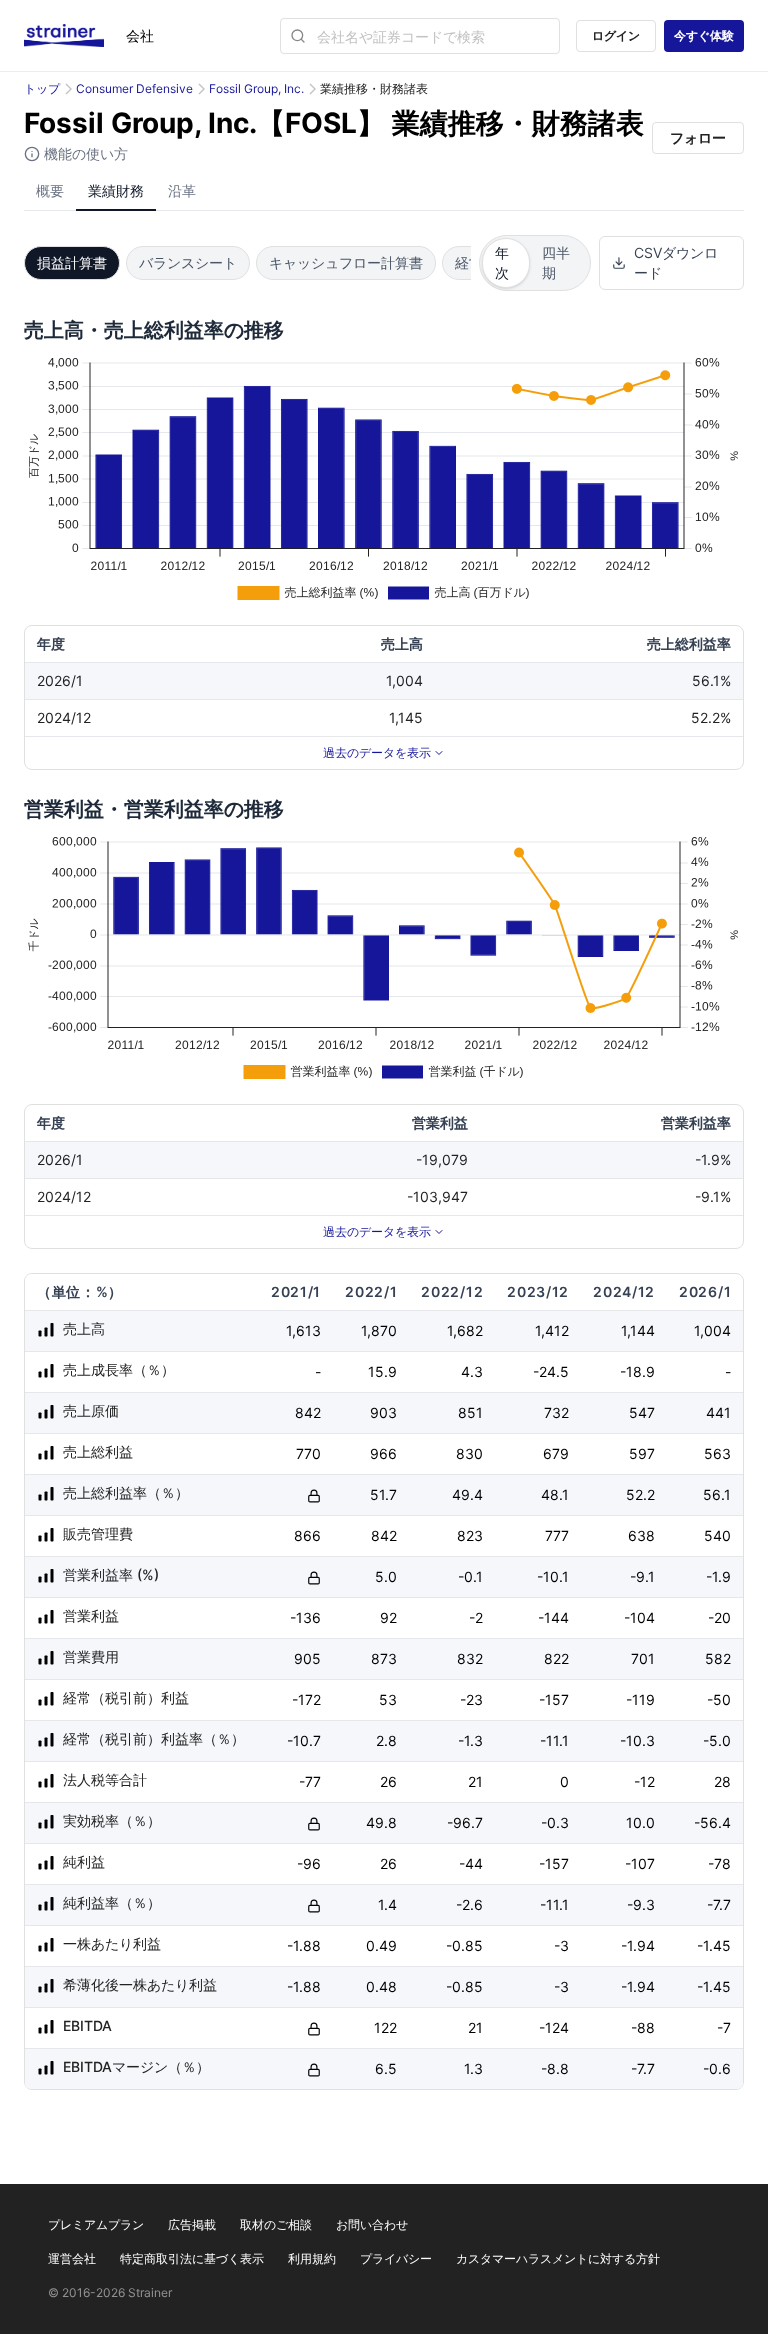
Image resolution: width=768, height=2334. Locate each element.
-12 (644, 1781)
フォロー (698, 137)
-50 (719, 1699)
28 (722, 1781)
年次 (502, 262)
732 (556, 1412)
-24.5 (551, 1371)
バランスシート (188, 262)
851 (470, 1412)
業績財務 (116, 190)
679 (556, 1453)
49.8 (381, 1822)
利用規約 (312, 2258)
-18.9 (637, 1371)
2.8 (386, 1740)
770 (308, 1453)
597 (642, 1453)
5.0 (386, 1576)
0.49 (381, 1945)
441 (718, 1412)
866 (307, 1535)
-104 (639, 1617)
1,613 (303, 1330)
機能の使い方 (84, 153)
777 (557, 1535)
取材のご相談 (276, 2224)
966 (383, 1453)
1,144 (638, 1330)
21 (475, 1781)
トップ (42, 88)
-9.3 (641, 1904)
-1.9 (718, 1576)
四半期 (556, 262)
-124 (554, 2027)
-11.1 (554, 1740)
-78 (719, 1863)
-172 (306, 1699)
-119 (640, 1699)
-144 (553, 1617)
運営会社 (72, 2258)
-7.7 (719, 1904)
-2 (476, 1617)
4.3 (472, 1371)
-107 (640, 1863)
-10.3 (637, 1740)
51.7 (383, 1494)
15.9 (382, 1371)
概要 (50, 190)
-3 (561, 1945)
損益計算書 (72, 262)
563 (717, 1453)
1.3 (473, 2068)
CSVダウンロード (676, 262)
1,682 (465, 1330)
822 (556, 1658)
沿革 (182, 190)
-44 (471, 1863)
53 (388, 1699)
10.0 (640, 1822)
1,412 (552, 1330)
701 (643, 1658)
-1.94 (638, 1945)
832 (470, 1658)
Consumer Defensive (134, 88)
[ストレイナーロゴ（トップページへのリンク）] (75, 36)
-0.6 (717, 2068)
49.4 (467, 1494)
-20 (719, 1617)
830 (469, 1453)
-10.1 (553, 1576)
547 (642, 1412)
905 (307, 1658)
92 (388, 1617)
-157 (554, 1699)
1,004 (712, 1330)
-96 (309, 1863)
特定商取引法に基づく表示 (192, 2258)
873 (384, 1658)
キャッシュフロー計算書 (346, 262)
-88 (643, 2027)
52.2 (640, 1494)
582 (718, 1658)
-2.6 (469, 1904)
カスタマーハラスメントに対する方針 (558, 2258)
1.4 (387, 1904)
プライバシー (396, 2258)
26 (388, 1781)
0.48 (381, 1986)
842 (308, 1412)
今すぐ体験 (704, 35)
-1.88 (304, 1945)
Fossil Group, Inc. (256, 88)
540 (717, 1535)
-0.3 (555, 1822)
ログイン (616, 35)
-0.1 (470, 1576)
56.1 (717, 1494)
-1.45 (714, 1945)
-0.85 (464, 1945)
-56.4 (712, 1822)
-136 (305, 1617)
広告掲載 (192, 2224)
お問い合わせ (372, 2224)
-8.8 (555, 2068)
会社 (140, 35)
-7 (724, 2027)
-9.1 (642, 1576)
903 (383, 1412)
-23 (471, 1699)
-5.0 (717, 1740)
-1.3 (470, 1740)
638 (641, 1535)
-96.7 (465, 1822)
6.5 (386, 2068)
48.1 (555, 1494)
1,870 (379, 1330)
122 (385, 2027)
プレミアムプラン (96, 2224)
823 (470, 1535)
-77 (310, 1781)
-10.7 (304, 1740)
